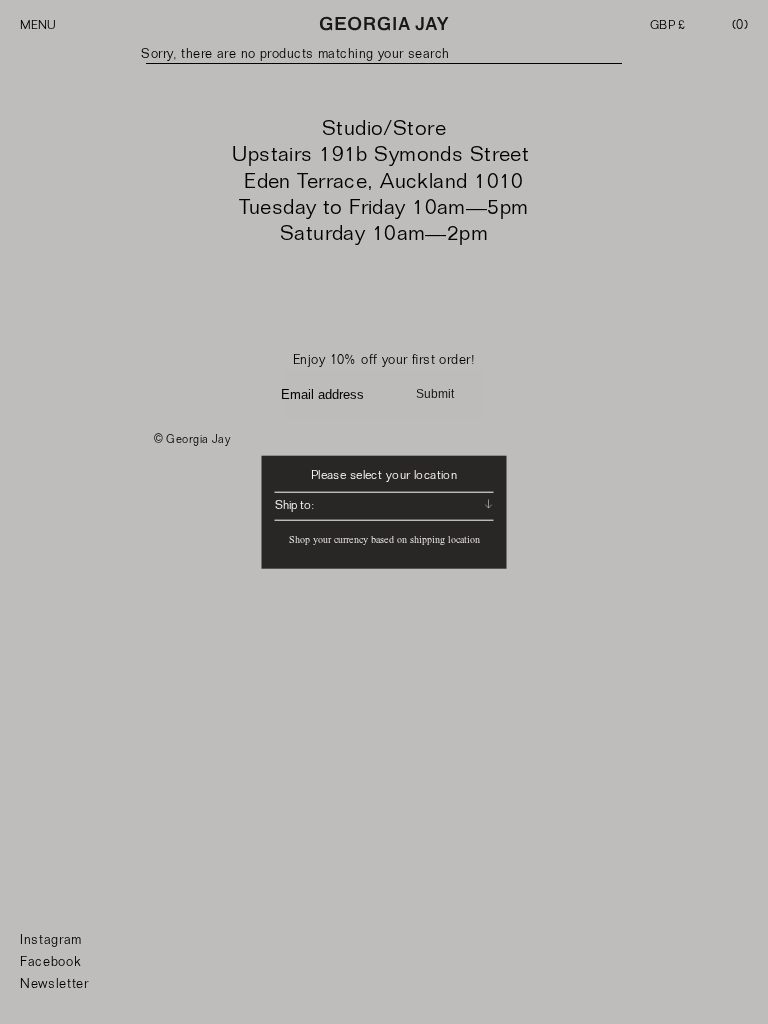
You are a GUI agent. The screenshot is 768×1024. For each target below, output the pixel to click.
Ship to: (294, 505)
